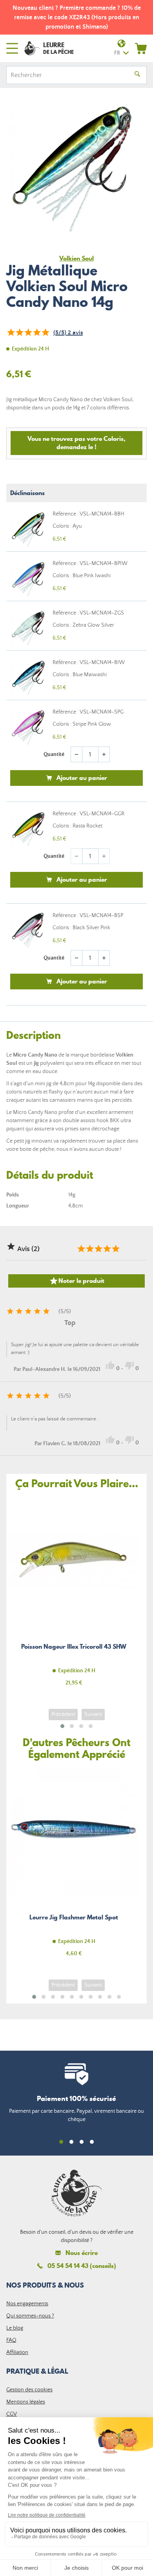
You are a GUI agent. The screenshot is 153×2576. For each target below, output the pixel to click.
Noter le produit (77, 1281)
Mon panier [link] (141, 48)
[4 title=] (107, 1249)
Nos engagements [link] (27, 2304)
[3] (28, 332)
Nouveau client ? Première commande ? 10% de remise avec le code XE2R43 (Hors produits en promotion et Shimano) (77, 17)
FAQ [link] (11, 2340)
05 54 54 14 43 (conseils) (82, 2266)
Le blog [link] (15, 2328)
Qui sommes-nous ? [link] (30, 2316)
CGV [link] (12, 2414)
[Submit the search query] (137, 75)
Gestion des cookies (29, 2390)
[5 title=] (115, 1249)
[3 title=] (98, 1249)
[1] (11, 332)
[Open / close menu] (12, 48)
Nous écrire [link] (82, 2253)
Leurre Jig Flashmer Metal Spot (74, 1867)
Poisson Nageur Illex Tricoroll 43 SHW (74, 1596)
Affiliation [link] (17, 2352)
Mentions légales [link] (26, 2402)
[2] (19, 332)
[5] (45, 332)
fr (117, 53)
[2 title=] (89, 1249)
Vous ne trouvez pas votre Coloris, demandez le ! (76, 443)
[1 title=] (81, 1249)
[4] (36, 332)
